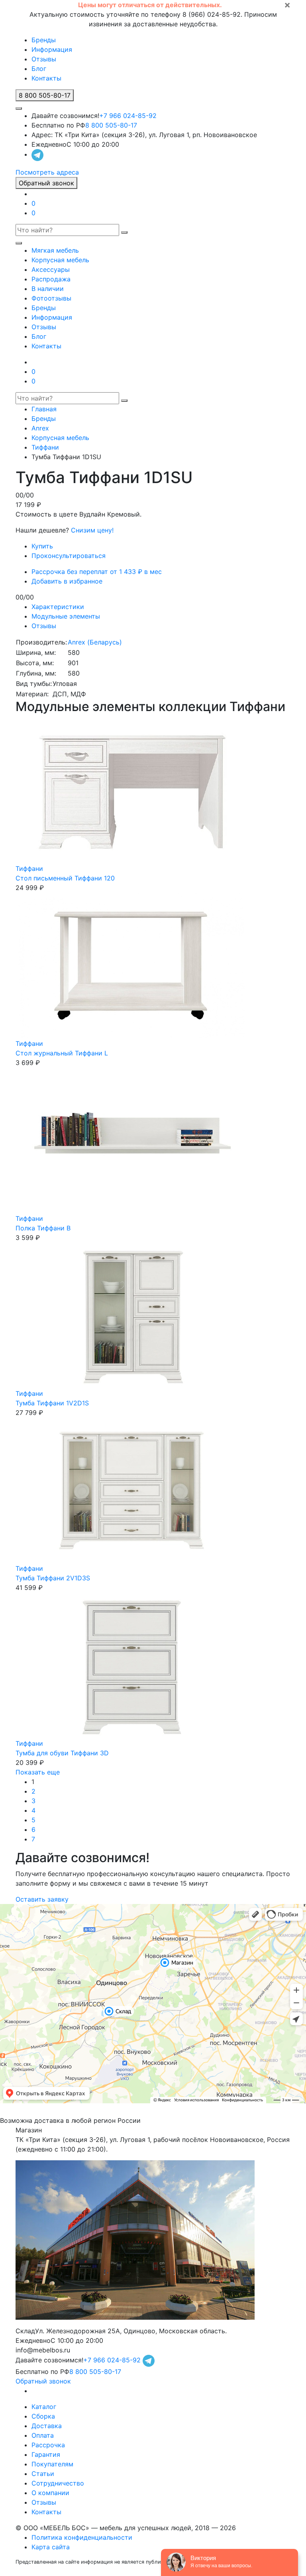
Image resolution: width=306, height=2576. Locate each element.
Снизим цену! (92, 530)
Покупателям (52, 2464)
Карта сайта (51, 2547)
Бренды (44, 40)
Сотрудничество (58, 2483)
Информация (52, 49)
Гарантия (46, 2454)
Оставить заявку (42, 1899)
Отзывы (44, 59)
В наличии (48, 289)
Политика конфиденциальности (82, 2537)
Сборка (43, 2416)
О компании (50, 2493)
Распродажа (51, 279)
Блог (39, 69)
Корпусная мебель (60, 260)
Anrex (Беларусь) (95, 642)
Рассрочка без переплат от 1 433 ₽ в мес (97, 572)
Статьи (43, 2474)
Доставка (47, 2426)
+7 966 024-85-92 (128, 116)
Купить (42, 546)
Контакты (46, 78)
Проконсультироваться (69, 556)
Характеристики (58, 607)
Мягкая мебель (55, 250)
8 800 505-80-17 (111, 125)
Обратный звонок (46, 183)
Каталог (44, 2407)
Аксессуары (51, 269)
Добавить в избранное (67, 581)
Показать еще (38, 1772)
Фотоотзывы (51, 298)
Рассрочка (48, 2445)
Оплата (43, 2435)
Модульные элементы (66, 616)
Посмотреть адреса (47, 172)
